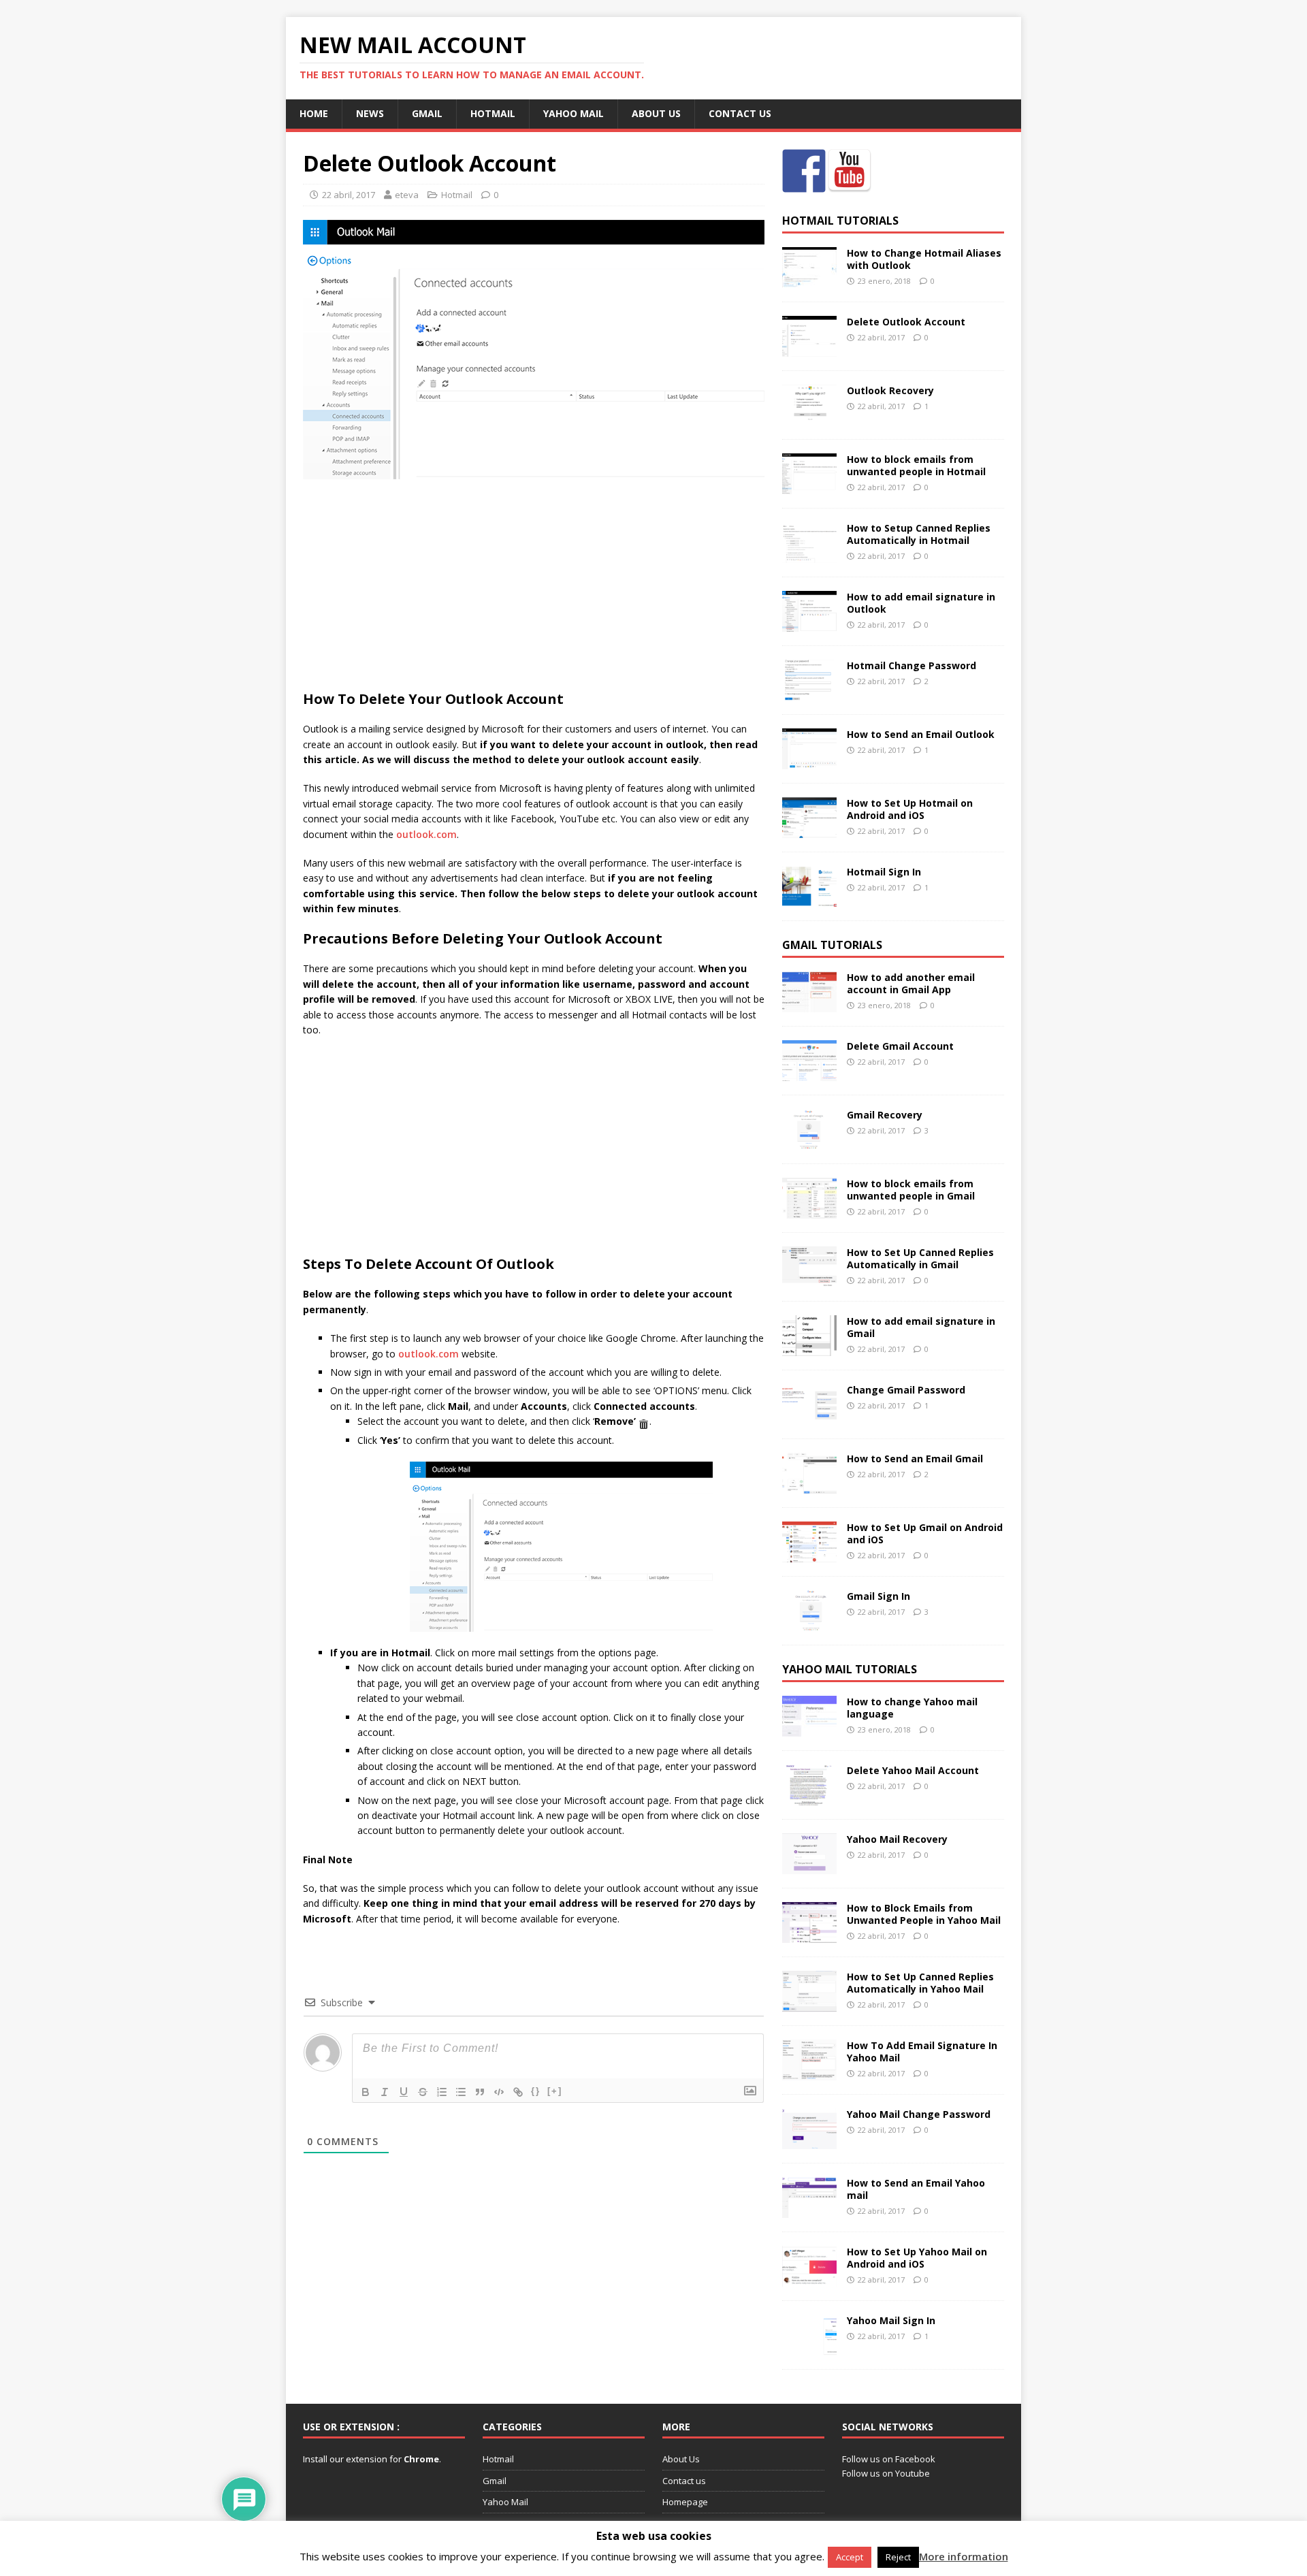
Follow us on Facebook (889, 2459)
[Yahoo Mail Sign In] (809, 2347)
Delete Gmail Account (900, 1046)
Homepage (685, 2502)
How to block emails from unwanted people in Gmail (911, 1190)
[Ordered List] (442, 2092)
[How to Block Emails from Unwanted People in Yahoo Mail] (809, 1934)
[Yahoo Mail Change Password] (809, 2141)
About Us (656, 113)
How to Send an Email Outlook (921, 734)
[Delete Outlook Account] (809, 349)
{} (536, 2091)
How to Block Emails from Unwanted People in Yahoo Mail (924, 1914)
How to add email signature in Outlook (921, 603)
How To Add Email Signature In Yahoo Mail (922, 2051)
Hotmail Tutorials (840, 221)
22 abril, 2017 (349, 195)
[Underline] (404, 2092)
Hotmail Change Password (911, 665)
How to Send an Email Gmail (915, 1459)
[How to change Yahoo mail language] (809, 1728)
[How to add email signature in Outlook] (809, 624)
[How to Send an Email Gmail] (809, 1485)
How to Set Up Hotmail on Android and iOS (910, 809)
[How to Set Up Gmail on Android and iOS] (809, 1554)
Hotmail (493, 113)
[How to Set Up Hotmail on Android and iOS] (809, 830)
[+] (555, 2091)
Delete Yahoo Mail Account (913, 1770)
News (370, 113)
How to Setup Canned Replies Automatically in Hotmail (919, 534)
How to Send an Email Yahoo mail (916, 2189)
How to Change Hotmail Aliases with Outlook (924, 259)
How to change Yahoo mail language (912, 1708)
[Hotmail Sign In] (809, 899)
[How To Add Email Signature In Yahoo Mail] (809, 2072)
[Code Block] (499, 2092)
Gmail (427, 113)
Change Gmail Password (906, 1390)
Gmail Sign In (878, 1596)
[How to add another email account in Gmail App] (809, 1004)
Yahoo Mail (574, 113)
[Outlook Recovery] (809, 418)
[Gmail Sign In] (809, 1623)
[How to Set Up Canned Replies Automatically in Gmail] (809, 1279)
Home (314, 113)
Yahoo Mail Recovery (897, 1839)
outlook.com (426, 834)
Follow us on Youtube (886, 2473)
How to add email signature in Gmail (921, 1327)
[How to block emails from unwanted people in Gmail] (809, 1210)
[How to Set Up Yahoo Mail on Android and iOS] (809, 2278)
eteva (407, 195)
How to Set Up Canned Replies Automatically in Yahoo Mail (920, 1983)
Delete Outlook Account (906, 322)
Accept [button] (850, 2557)
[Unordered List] (461, 2092)
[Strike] (423, 2092)
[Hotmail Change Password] (809, 693)
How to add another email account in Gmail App (911, 983)
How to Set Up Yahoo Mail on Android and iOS (917, 2258)
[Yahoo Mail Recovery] (809, 1866)
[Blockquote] (480, 2092)
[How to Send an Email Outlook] (809, 761)
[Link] (518, 2092)
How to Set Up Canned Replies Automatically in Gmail (920, 1258)
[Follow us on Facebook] (804, 171)
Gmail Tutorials (832, 945)
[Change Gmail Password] (809, 1416)
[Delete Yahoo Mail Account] (809, 1797)
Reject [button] (898, 2557)
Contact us (740, 113)
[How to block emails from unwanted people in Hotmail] (809, 486)
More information (964, 2556)
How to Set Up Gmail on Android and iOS (925, 1533)
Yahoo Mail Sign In (891, 2320)
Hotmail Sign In (884, 872)
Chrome (420, 2459)
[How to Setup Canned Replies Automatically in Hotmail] (809, 555)
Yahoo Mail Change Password (919, 2114)
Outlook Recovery (890, 390)
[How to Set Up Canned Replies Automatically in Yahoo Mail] (809, 2003)
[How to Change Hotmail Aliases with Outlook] (809, 280)
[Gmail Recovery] (809, 1141)
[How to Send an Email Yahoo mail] (809, 2209)
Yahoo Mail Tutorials (850, 1669)
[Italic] (385, 2092)
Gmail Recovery (885, 1115)
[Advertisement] (534, 588)
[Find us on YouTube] (850, 171)
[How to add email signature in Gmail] (809, 1348)
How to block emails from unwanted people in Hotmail (916, 465)
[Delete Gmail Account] (809, 1073)
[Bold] (366, 2092)
